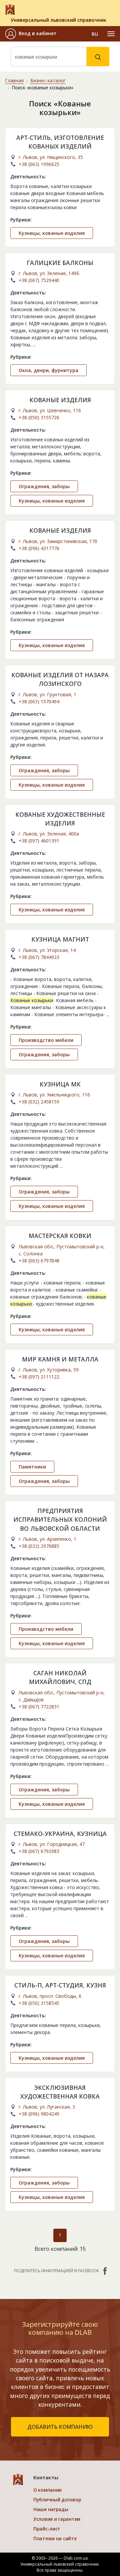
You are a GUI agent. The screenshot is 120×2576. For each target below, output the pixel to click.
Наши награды (51, 2509)
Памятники (32, 1467)
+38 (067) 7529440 (39, 280)
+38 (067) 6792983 (39, 1851)
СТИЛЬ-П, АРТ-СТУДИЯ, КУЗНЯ (60, 1985)
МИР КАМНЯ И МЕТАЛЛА (60, 1359)
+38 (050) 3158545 (39, 2003)
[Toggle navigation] (111, 34)
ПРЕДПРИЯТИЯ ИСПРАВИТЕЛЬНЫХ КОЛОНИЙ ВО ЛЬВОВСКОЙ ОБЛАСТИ (60, 1520)
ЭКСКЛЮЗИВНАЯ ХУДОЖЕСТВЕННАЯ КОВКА (60, 2092)
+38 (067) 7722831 (39, 1707)
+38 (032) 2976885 (39, 1546)
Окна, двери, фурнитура (48, 370)
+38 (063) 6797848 (39, 1261)
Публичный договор (57, 2500)
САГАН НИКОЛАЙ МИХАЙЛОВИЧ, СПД (60, 1677)
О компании (47, 2490)
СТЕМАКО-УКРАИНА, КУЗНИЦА (60, 1834)
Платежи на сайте (55, 2538)
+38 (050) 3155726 (39, 417)
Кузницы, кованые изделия (52, 233)
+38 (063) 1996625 (39, 164)
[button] (31, 34)
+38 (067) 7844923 (39, 957)
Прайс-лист (47, 2529)
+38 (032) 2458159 (39, 1102)
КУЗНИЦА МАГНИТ (60, 939)
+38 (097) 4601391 (39, 841)
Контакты (46, 2477)
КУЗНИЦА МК (60, 1084)
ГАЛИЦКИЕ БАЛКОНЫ (60, 263)
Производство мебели (46, 1040)
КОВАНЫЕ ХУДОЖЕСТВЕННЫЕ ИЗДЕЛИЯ (60, 819)
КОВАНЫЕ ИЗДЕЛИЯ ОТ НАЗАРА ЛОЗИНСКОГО (60, 679)
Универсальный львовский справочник (58, 20)
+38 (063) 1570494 (39, 701)
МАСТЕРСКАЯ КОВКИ (60, 1236)
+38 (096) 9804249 (39, 2114)
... (34, 344)
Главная (14, 80)
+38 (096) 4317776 (39, 548)
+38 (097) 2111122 (39, 1377)
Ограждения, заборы (44, 486)
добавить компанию (60, 2427)
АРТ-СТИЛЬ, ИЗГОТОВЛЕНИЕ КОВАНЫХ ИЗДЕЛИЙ (60, 142)
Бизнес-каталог (48, 80)
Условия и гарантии (57, 2519)
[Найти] (98, 57)
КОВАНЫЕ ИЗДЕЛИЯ (60, 400)
